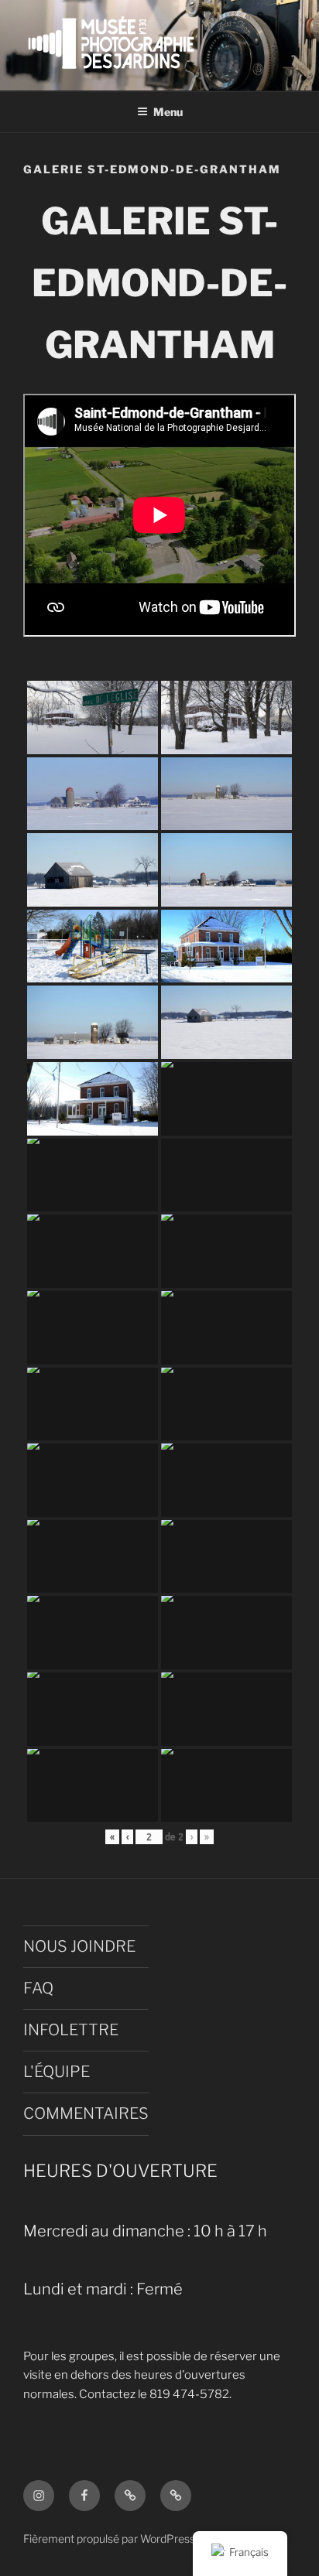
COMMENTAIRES (86, 2113)
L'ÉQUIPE (57, 2072)
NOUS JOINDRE (79, 1946)
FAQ (38, 1988)
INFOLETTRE (71, 2030)
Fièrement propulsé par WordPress (109, 2538)
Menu (168, 112)
